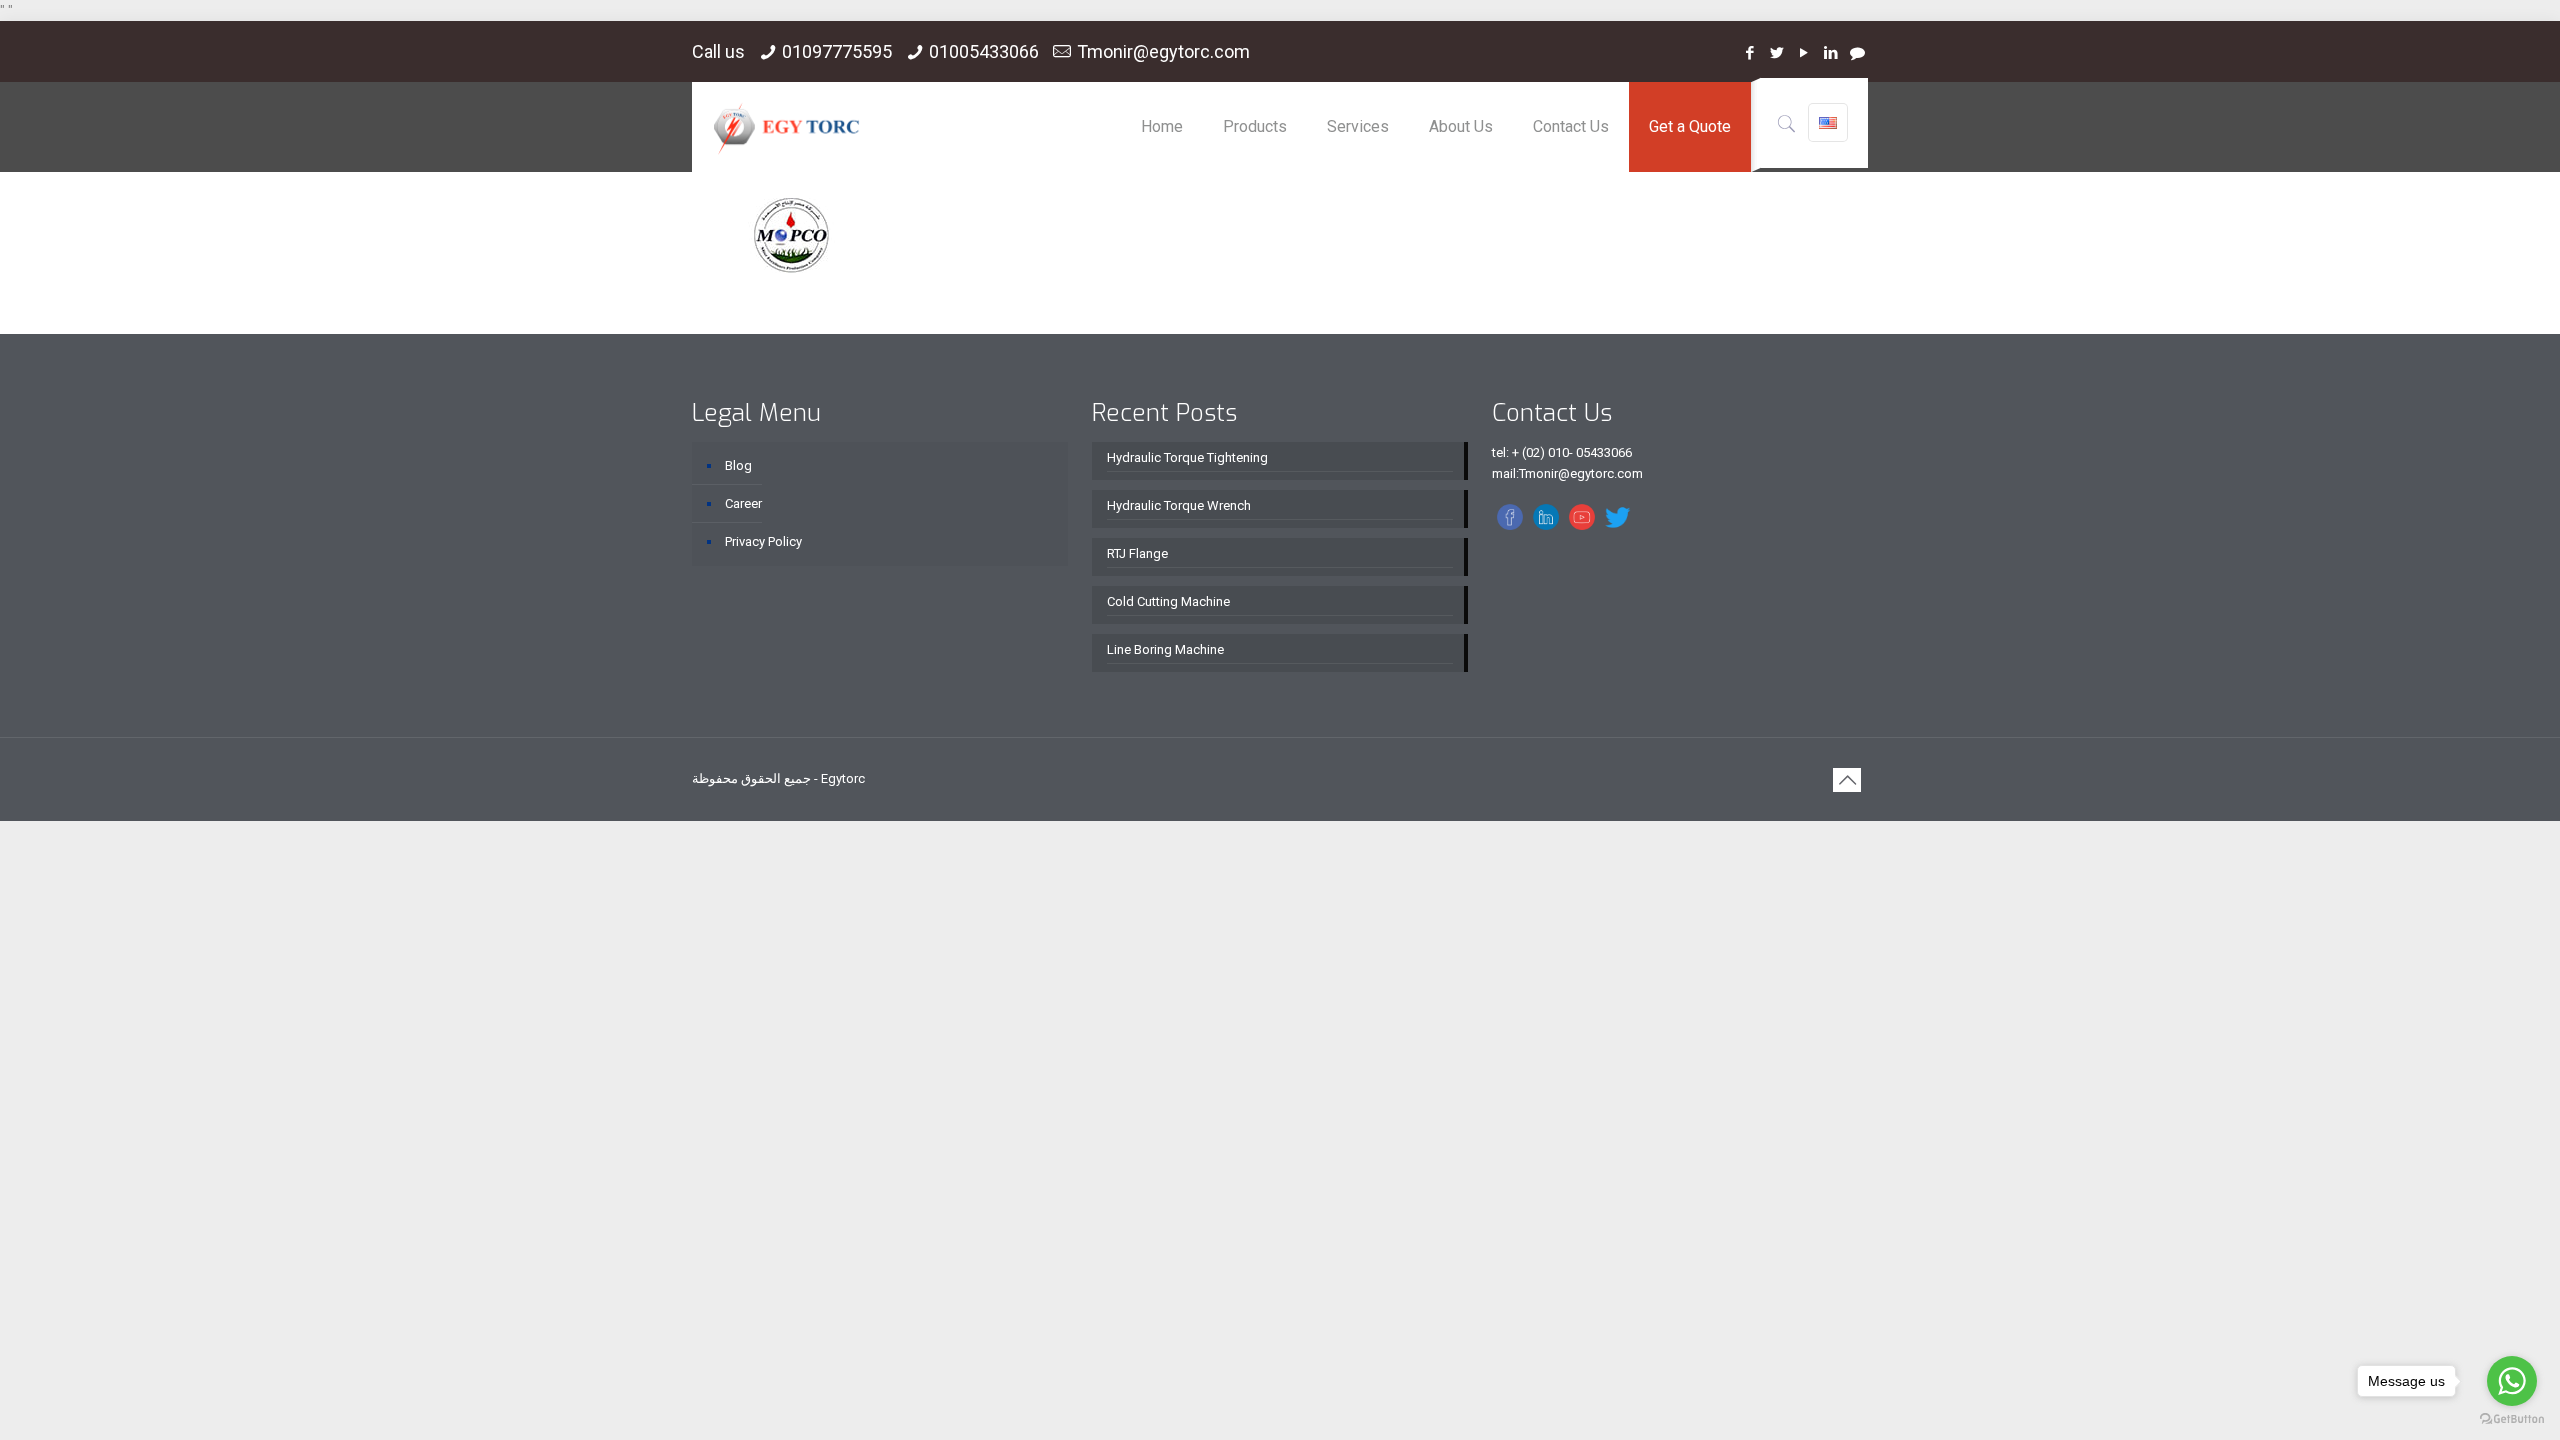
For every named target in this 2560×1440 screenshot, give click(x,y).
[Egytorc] (786, 127)
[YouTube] (1803, 53)
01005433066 (984, 51)
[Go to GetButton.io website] (2512, 1419)
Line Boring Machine (1165, 649)
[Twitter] (1776, 53)
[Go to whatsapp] (2512, 1381)
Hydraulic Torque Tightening (1187, 457)
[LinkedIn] (1830, 53)
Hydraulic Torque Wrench (1179, 505)
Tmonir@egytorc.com (1163, 51)
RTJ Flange (1137, 553)
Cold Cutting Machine (1168, 601)
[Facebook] (1749, 53)
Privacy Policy (763, 541)
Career (743, 503)
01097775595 (837, 51)
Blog (738, 465)
